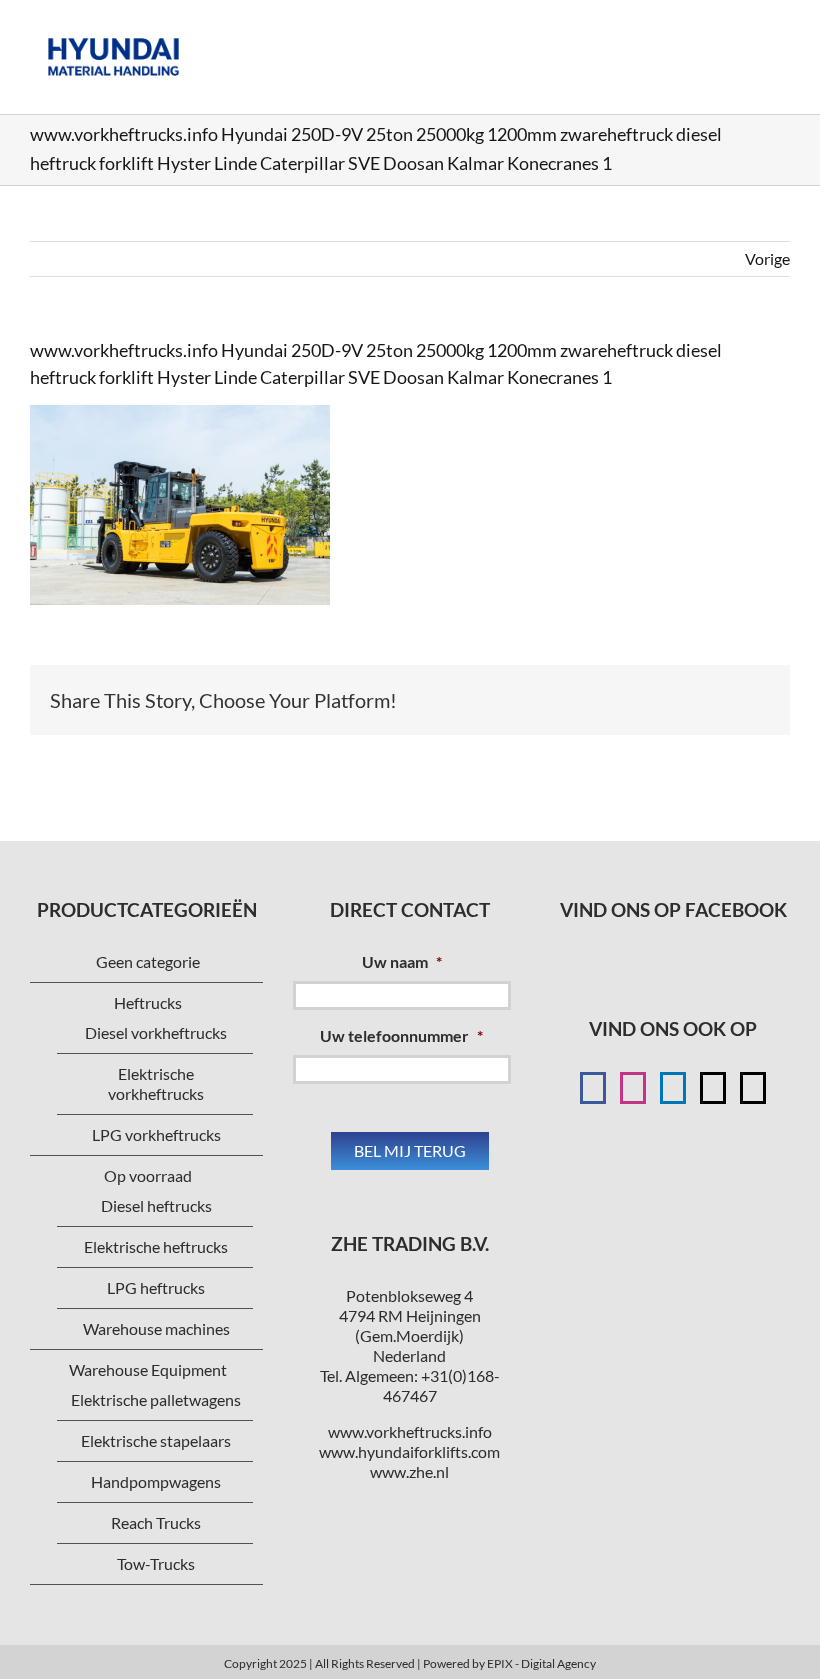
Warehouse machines (156, 1328)
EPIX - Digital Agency (541, 1663)
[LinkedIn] (673, 1088)
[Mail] (713, 1088)
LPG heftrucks (156, 1287)
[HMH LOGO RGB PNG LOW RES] (113, 27)
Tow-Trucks (156, 1563)
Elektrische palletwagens (156, 1399)
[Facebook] (593, 1088)
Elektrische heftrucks (156, 1246)
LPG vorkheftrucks (156, 1134)
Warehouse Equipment (148, 1369)
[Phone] (753, 1088)
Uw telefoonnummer (401, 1035)
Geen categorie (148, 961)
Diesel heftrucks (156, 1205)
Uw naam (402, 961)
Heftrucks (148, 1002)
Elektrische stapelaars (156, 1440)
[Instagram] (633, 1088)
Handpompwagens (156, 1481)
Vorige (767, 258)
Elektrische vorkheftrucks (156, 1083)
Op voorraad (148, 1175)
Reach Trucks (156, 1522)
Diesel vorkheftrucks (156, 1032)
